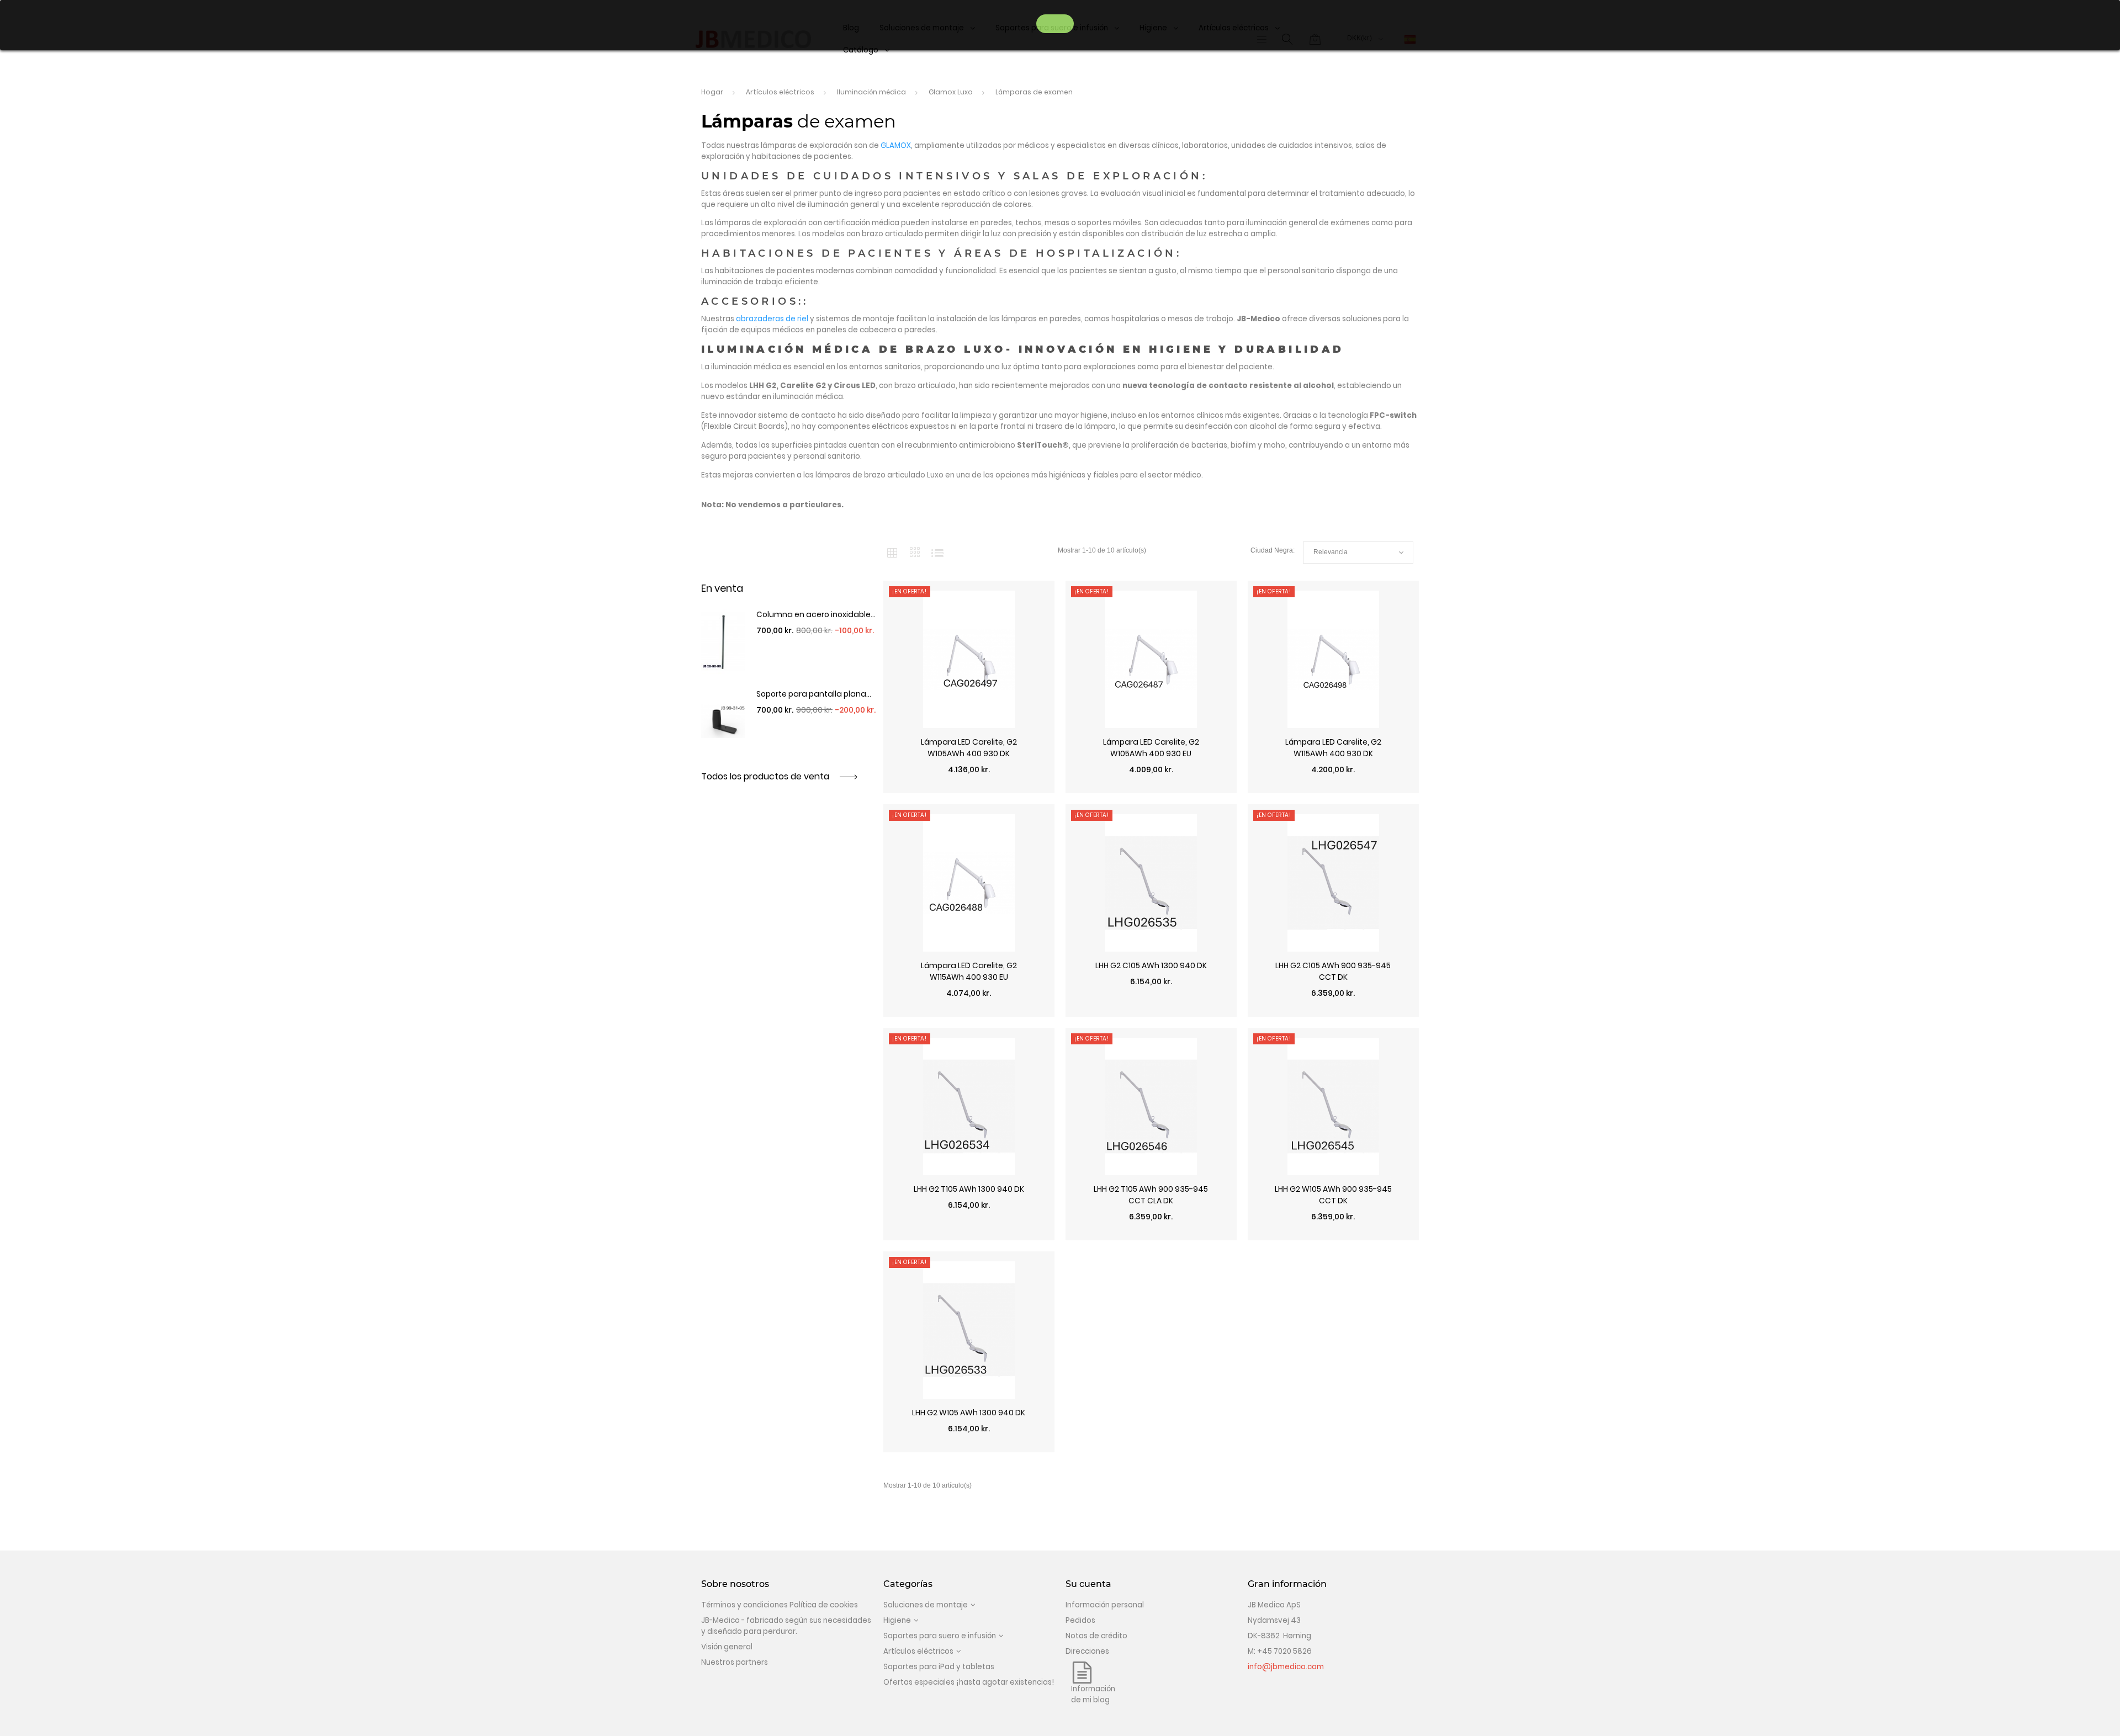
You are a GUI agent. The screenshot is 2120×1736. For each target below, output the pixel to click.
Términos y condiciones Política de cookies (780, 1605)
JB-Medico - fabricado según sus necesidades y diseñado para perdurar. (786, 1626)
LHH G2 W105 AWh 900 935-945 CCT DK (1333, 1195)
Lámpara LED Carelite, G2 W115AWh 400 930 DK (1333, 748)
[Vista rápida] (969, 788)
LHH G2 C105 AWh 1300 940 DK (1151, 965)
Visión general (727, 1647)
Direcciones (1087, 1651)
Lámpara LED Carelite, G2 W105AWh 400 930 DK (969, 748)
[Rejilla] (892, 553)
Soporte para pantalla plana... (814, 694)
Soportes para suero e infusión (940, 1636)
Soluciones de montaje (926, 1605)
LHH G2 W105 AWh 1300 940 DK (969, 1413)
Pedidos (1080, 1620)
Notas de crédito (1096, 1636)
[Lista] (937, 553)
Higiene (897, 1620)
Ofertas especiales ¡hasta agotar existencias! (969, 1682)
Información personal (1105, 1605)
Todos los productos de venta (766, 776)
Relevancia (1358, 553)
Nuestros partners (735, 1662)
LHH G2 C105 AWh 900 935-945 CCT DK (1333, 971)
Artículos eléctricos (918, 1651)
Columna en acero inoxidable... (816, 614)
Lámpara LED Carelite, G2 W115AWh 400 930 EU (969, 971)
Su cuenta (1088, 1584)
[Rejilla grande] (915, 552)
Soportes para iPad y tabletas (939, 1667)
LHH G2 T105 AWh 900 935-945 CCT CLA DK (1151, 1195)
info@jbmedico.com (1286, 1667)
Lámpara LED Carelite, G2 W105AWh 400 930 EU (1151, 748)
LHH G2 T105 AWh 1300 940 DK (969, 1189)
